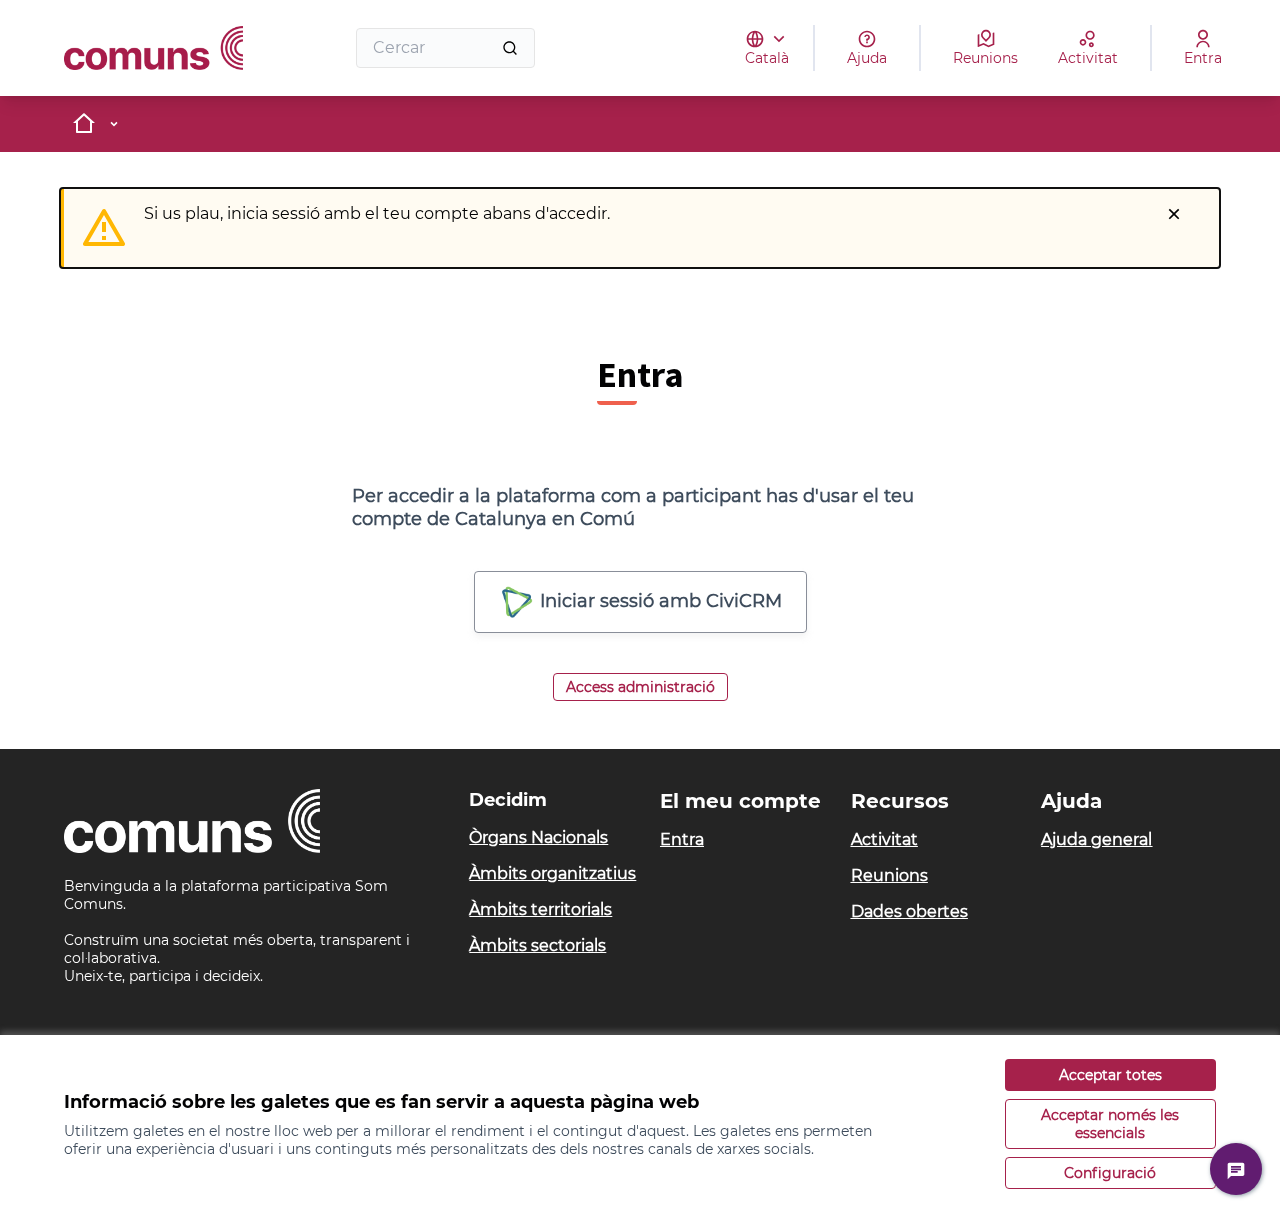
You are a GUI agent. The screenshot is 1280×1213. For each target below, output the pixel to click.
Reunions (889, 875)
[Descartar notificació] (1174, 214)
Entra (682, 839)
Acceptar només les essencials (1110, 1124)
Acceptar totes (1110, 1075)
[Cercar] (510, 48)
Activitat (884, 839)
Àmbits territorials (540, 909)
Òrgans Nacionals (538, 837)
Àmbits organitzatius (552, 873)
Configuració (1110, 1173)
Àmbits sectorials (537, 945)
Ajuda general (1096, 839)
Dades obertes (909, 911)
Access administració (640, 687)
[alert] (640, 228)
